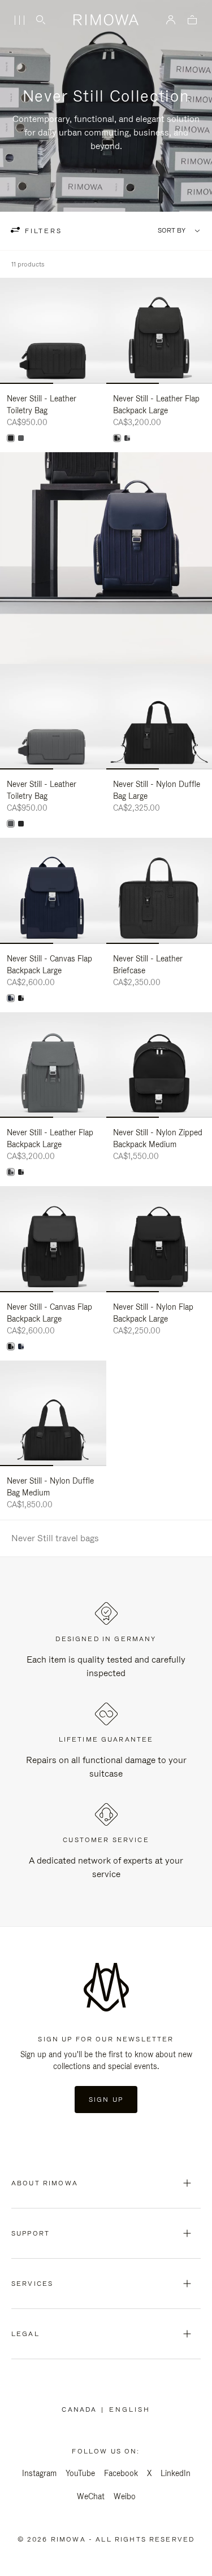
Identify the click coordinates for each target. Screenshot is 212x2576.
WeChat (91, 2496)
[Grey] (21, 438)
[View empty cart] (192, 21)
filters (42, 231)
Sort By (172, 231)
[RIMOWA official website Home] (106, 20)
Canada (81, 2409)
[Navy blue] (11, 998)
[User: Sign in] (171, 20)
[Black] (11, 438)
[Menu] (19, 20)
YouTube (80, 2473)
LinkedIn (176, 2473)
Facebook (121, 2473)
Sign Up (106, 2100)
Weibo (125, 2496)
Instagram (39, 2473)
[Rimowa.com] (106, 558)
